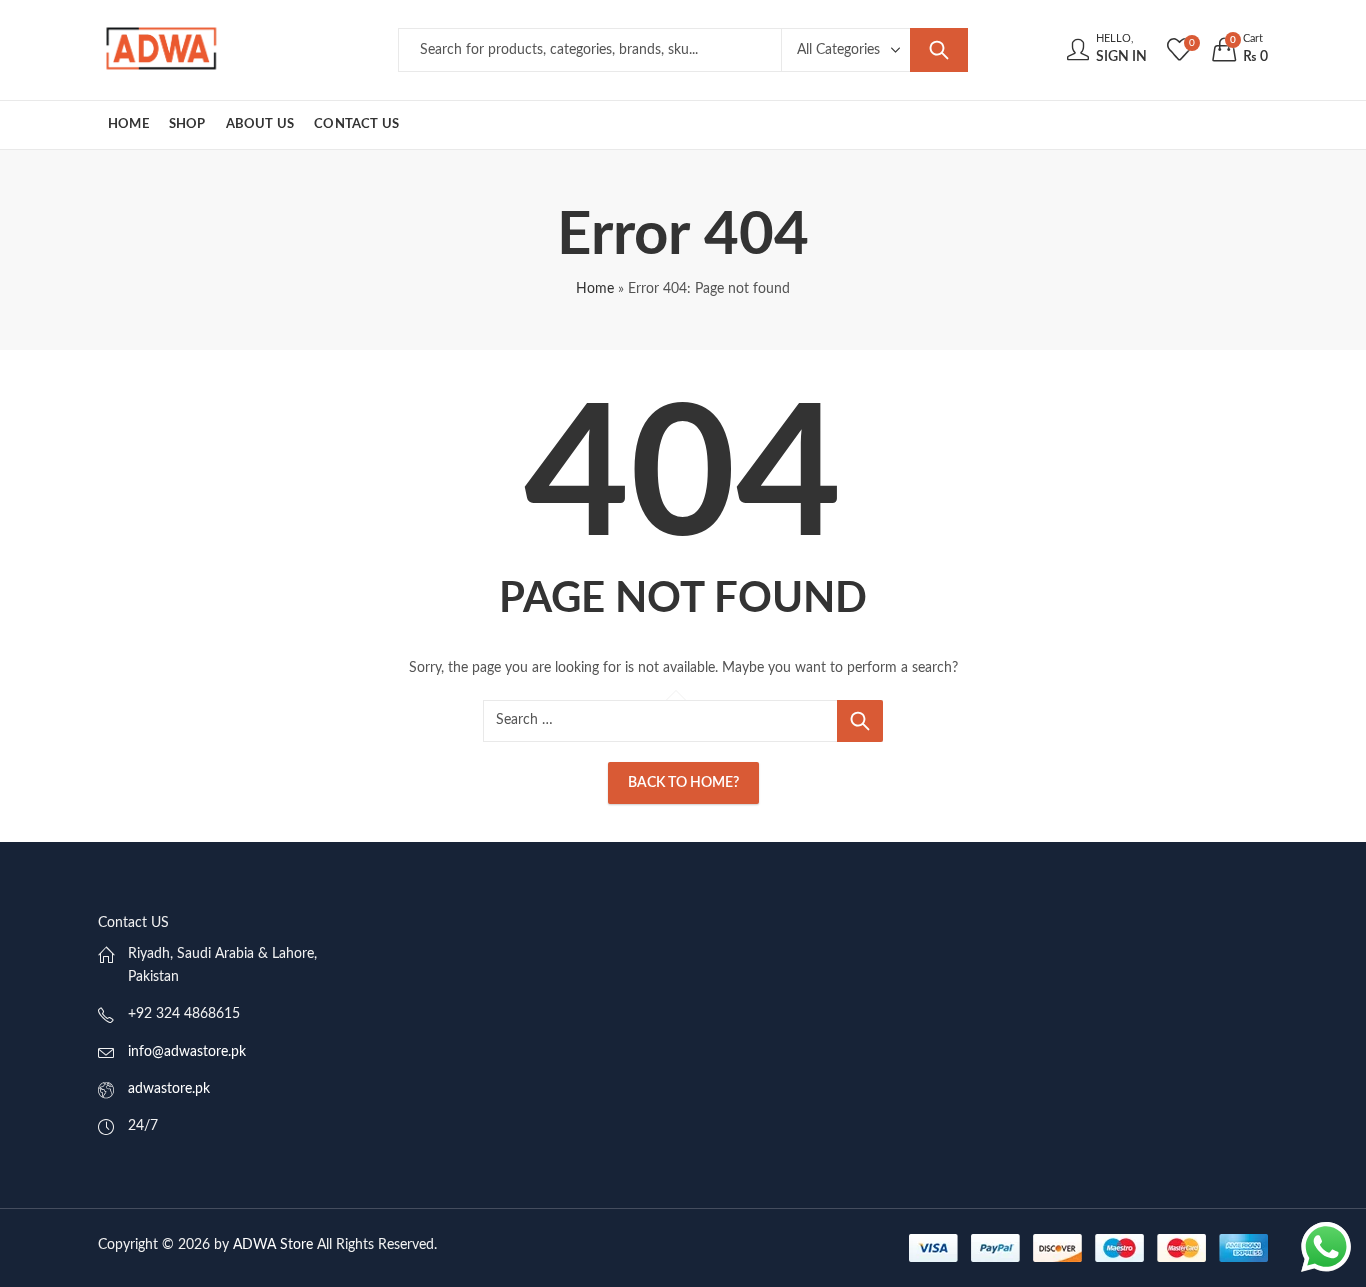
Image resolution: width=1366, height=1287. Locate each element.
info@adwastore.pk (187, 1052)
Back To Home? (683, 783)
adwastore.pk (169, 1089)
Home (595, 289)
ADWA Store (273, 1245)
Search (939, 50)
